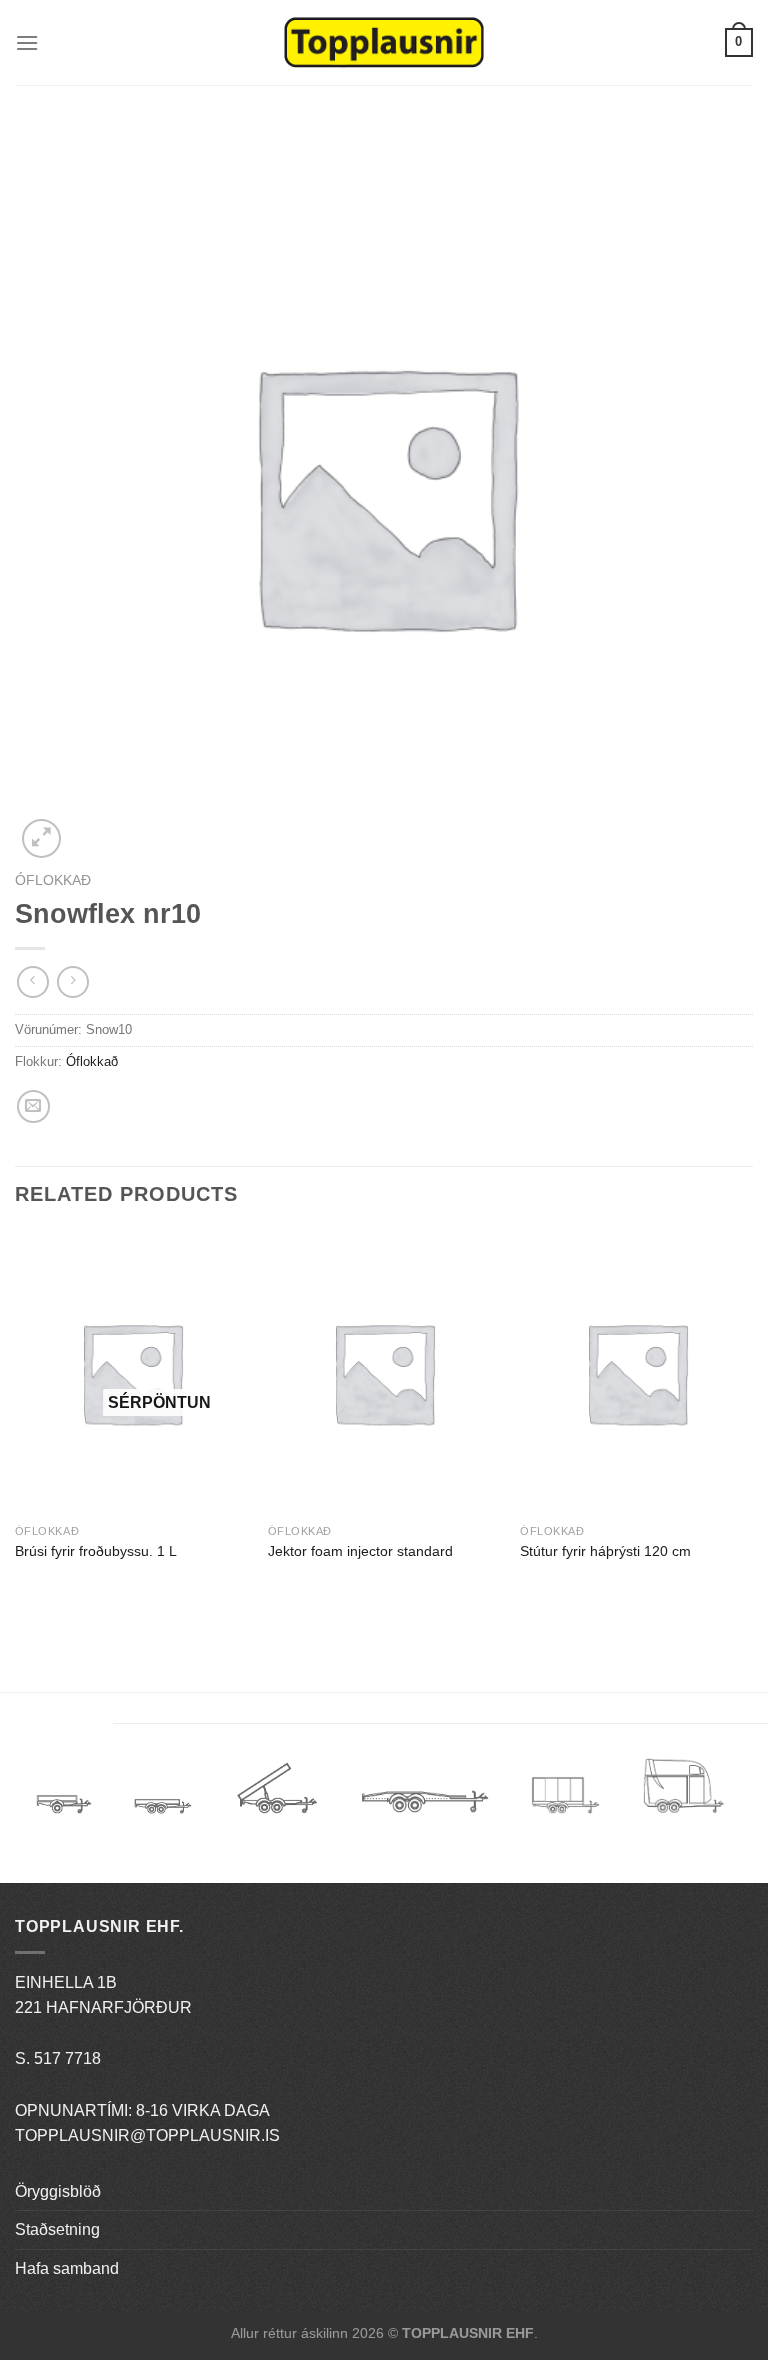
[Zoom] (41, 838)
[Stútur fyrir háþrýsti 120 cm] (636, 1372)
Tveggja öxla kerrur (163, 1821)
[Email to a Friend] (33, 1106)
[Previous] (16, 1424)
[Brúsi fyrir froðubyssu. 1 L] (131, 1372)
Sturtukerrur (276, 1795)
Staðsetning (57, 2229)
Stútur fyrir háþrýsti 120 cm (605, 1551)
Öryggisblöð (58, 2191)
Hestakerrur (683, 1795)
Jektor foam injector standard (360, 1551)
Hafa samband (67, 2268)
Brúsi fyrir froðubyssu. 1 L (96, 1551)
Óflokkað (53, 880)
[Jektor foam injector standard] (384, 1372)
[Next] (752, 1424)
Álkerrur (64, 1795)
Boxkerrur (565, 1795)
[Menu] (27, 42)
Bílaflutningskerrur (424, 1795)
